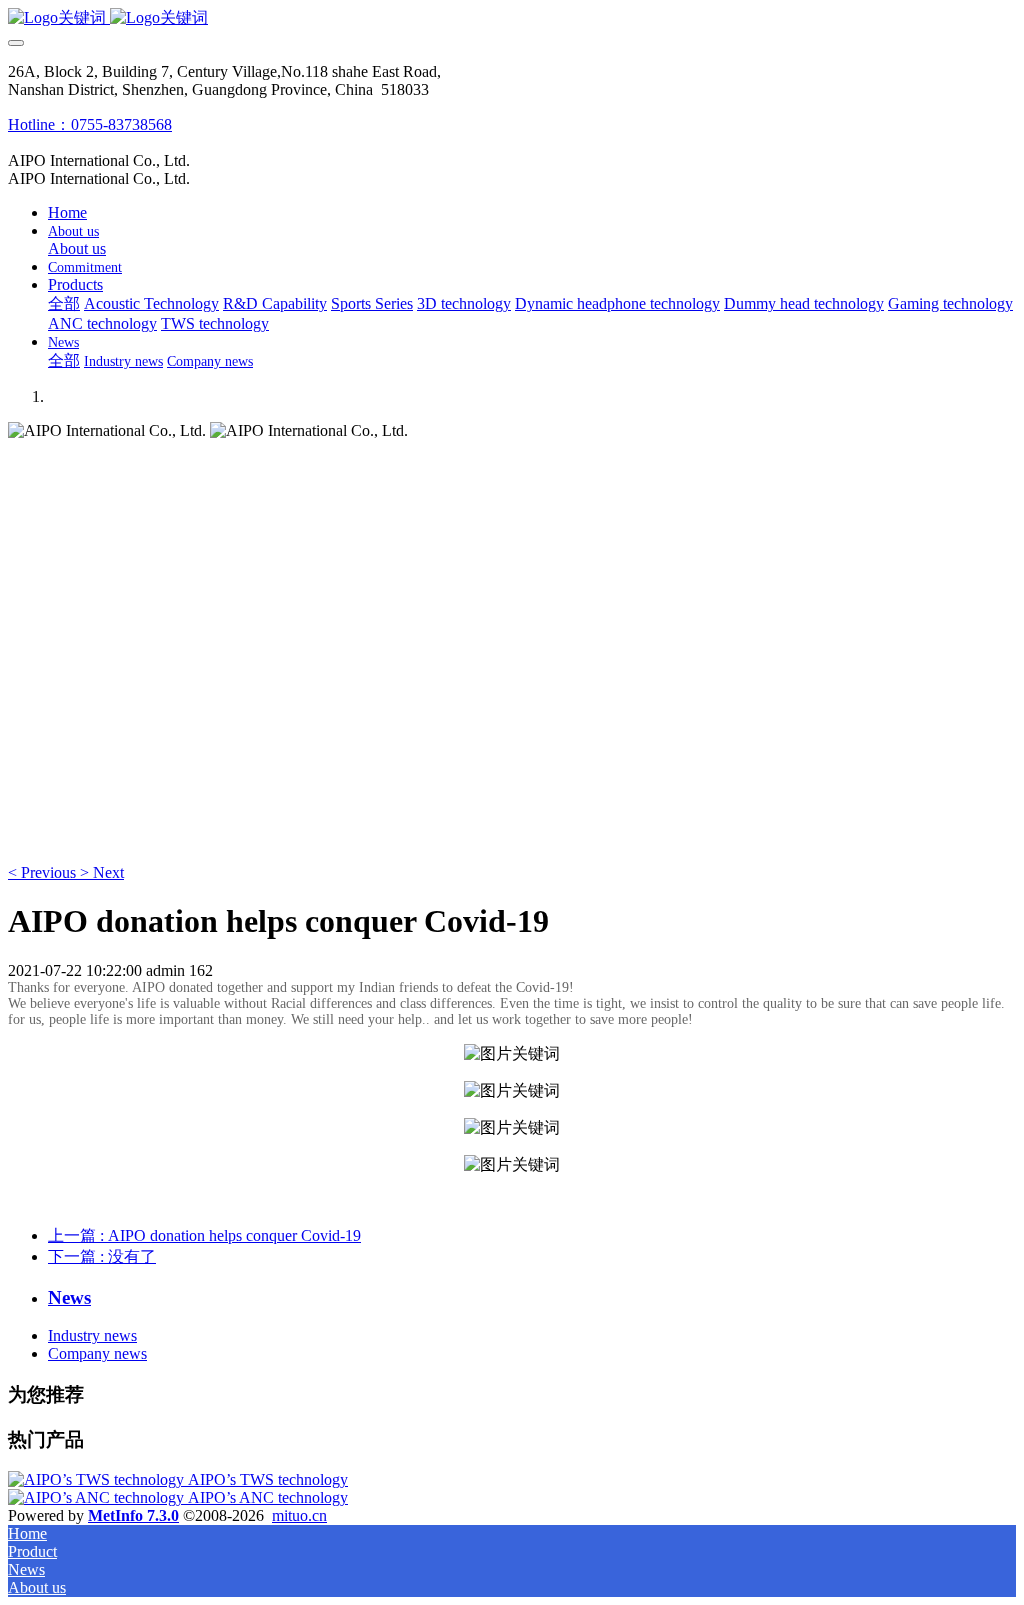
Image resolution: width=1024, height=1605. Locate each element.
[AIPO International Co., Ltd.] (512, 18)
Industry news (92, 1335)
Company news (97, 1353)
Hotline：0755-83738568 (90, 124)
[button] (44, 872)
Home (67, 212)
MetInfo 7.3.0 (133, 1515)
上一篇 (204, 1235)
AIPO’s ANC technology (268, 1497)
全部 (64, 303)
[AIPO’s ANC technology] (98, 1497)
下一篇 (102, 1256)
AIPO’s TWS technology (268, 1479)
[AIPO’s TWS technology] (98, 1479)
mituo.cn (299, 1515)
